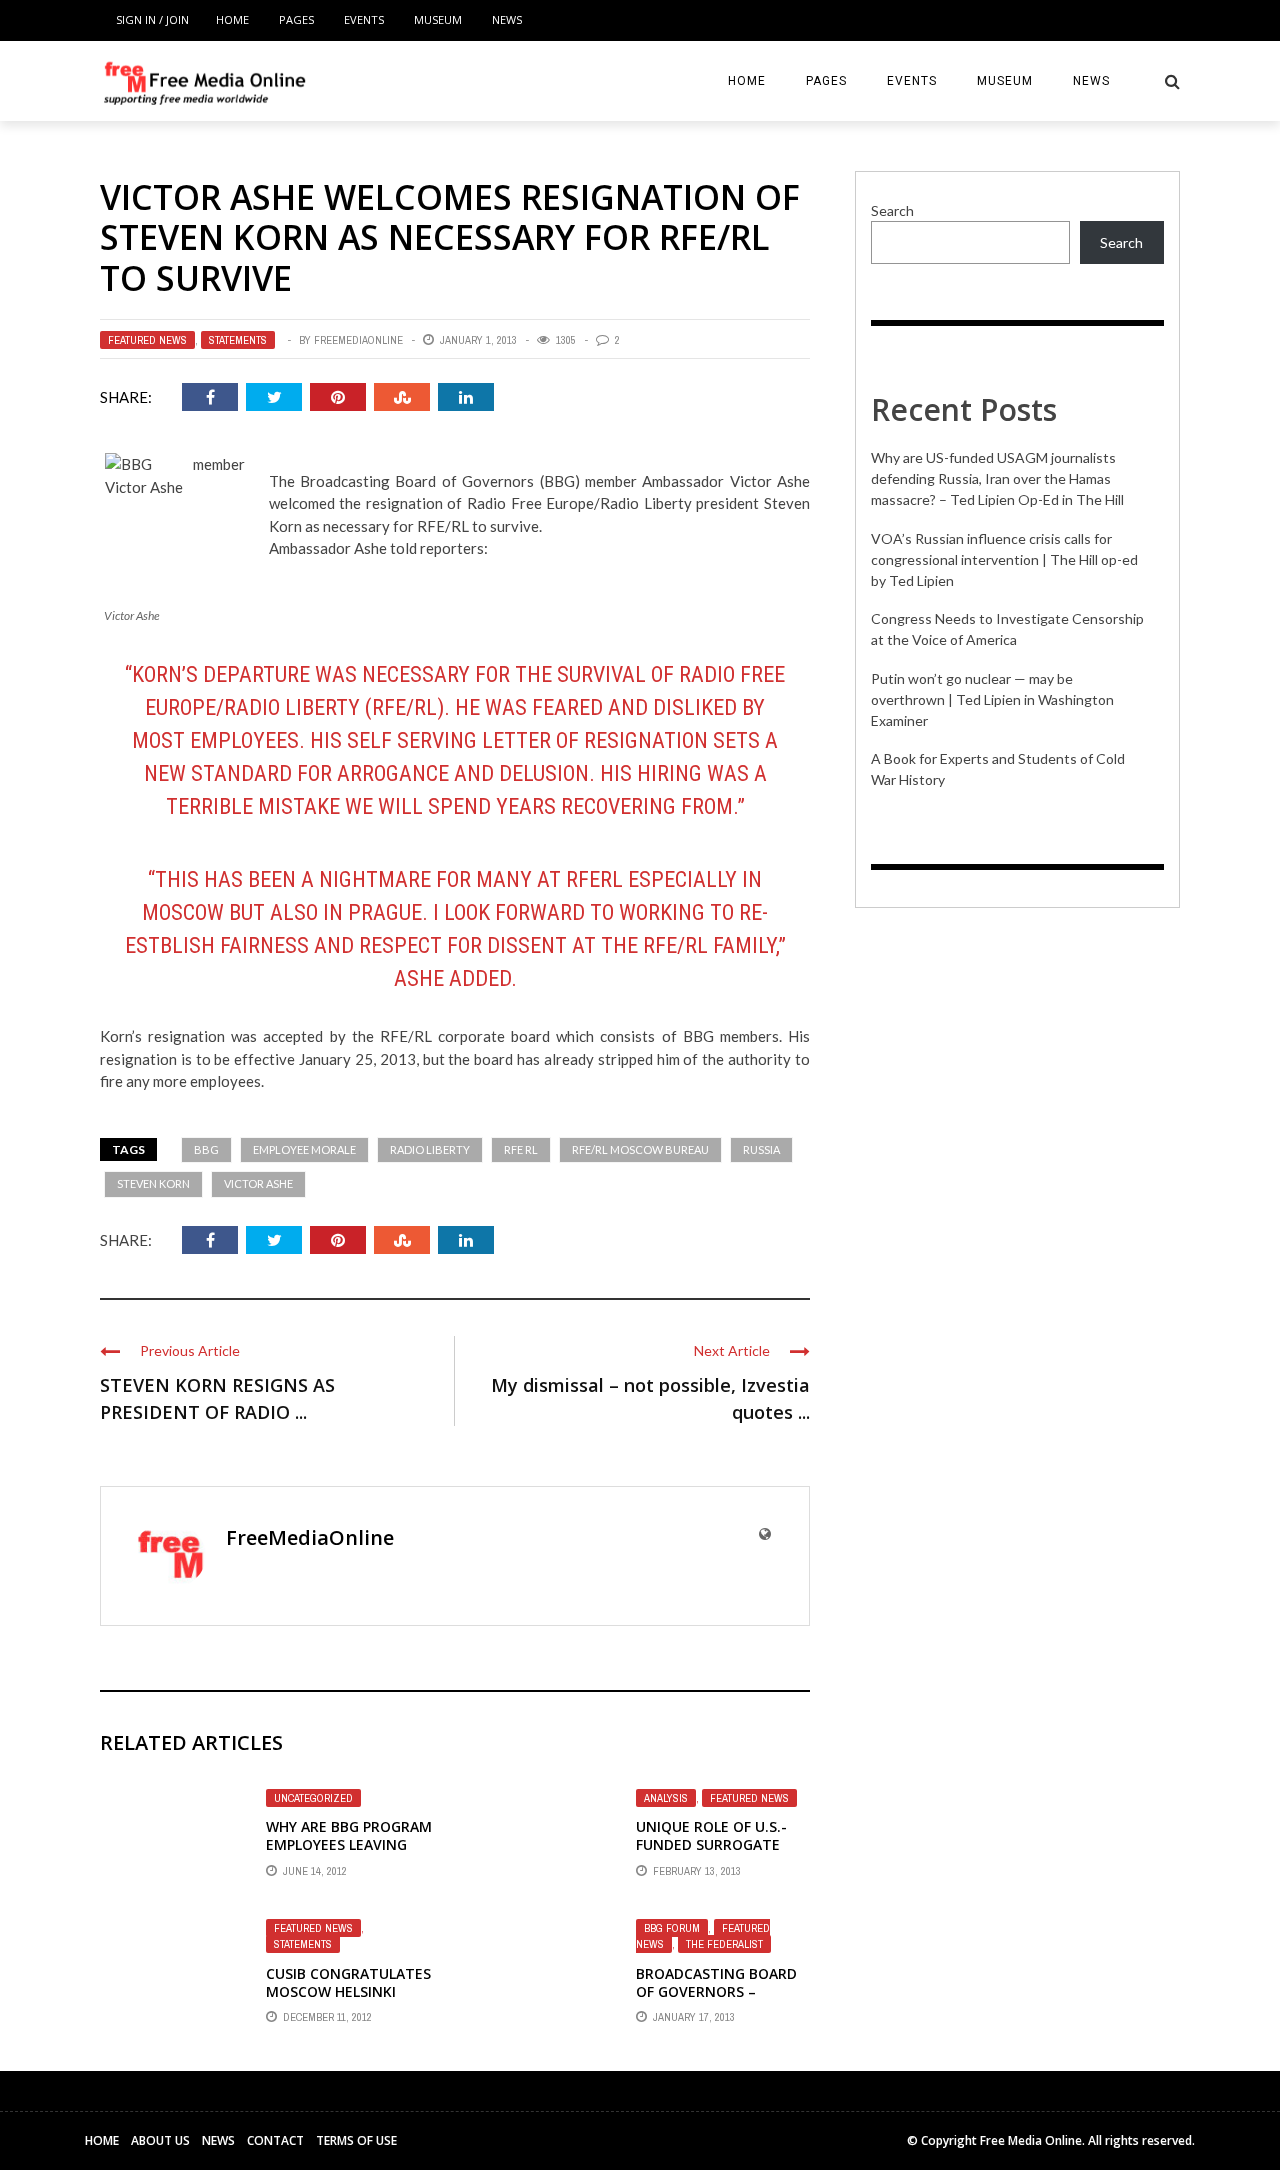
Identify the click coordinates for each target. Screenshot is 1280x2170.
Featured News (147, 340)
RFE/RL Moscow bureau (640, 1149)
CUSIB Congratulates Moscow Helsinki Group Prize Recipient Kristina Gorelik (348, 2001)
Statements (238, 340)
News (507, 19)
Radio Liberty (430, 1149)
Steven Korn (153, 1183)
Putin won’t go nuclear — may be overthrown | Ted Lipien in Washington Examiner (992, 699)
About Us (160, 2140)
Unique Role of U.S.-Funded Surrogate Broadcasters (711, 1844)
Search (892, 210)
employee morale (304, 1149)
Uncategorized (313, 1798)
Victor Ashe (258, 1183)
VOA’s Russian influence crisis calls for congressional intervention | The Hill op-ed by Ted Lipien (1004, 559)
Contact (275, 2140)
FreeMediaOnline (358, 340)
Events (364, 19)
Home (232, 19)
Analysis (666, 1798)
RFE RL (521, 1149)
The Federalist (724, 1944)
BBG (206, 1149)
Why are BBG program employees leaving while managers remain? (349, 1854)
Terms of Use (356, 2140)
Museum (438, 19)
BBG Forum (672, 1928)
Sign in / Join (152, 19)
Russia (761, 1149)
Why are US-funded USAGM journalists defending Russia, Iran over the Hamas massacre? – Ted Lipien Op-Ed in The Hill (997, 478)
